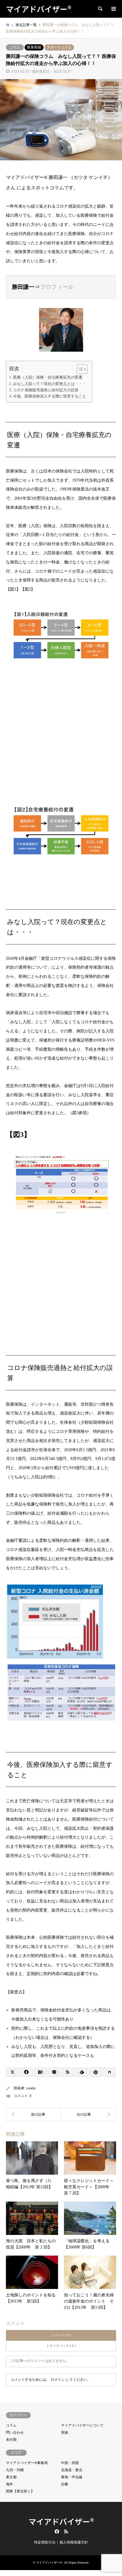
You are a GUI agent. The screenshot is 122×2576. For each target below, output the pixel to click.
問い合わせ (15, 2432)
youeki (31, 2088)
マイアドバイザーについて (82, 2425)
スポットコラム (59, 47)
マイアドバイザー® (61, 2521)
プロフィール (57, 287)
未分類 (11, 2440)
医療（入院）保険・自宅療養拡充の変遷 (48, 377)
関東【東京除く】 (20, 2491)
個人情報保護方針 (74, 2542)
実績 (65, 2432)
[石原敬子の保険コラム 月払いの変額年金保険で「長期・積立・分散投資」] (33, 2114)
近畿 (65, 2484)
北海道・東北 (72, 2470)
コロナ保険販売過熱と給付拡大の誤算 (46, 390)
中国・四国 (70, 2463)
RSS (66, 2531)
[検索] (100, 9)
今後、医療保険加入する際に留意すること (50, 396)
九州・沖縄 (15, 2470)
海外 (9, 2484)
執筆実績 (34, 47)
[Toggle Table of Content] (79, 369)
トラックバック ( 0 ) (61, 2346)
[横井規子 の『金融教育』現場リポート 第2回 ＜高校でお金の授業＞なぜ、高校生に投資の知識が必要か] (89, 2114)
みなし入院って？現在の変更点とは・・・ (50, 384)
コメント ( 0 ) (61, 2335)
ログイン (58, 2380)
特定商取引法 (45, 2542)
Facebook (56, 2531)
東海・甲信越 (72, 2477)
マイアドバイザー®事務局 (27, 2463)
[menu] (113, 9)
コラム (15, 47)
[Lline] (54, 2072)
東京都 (11, 2477)
